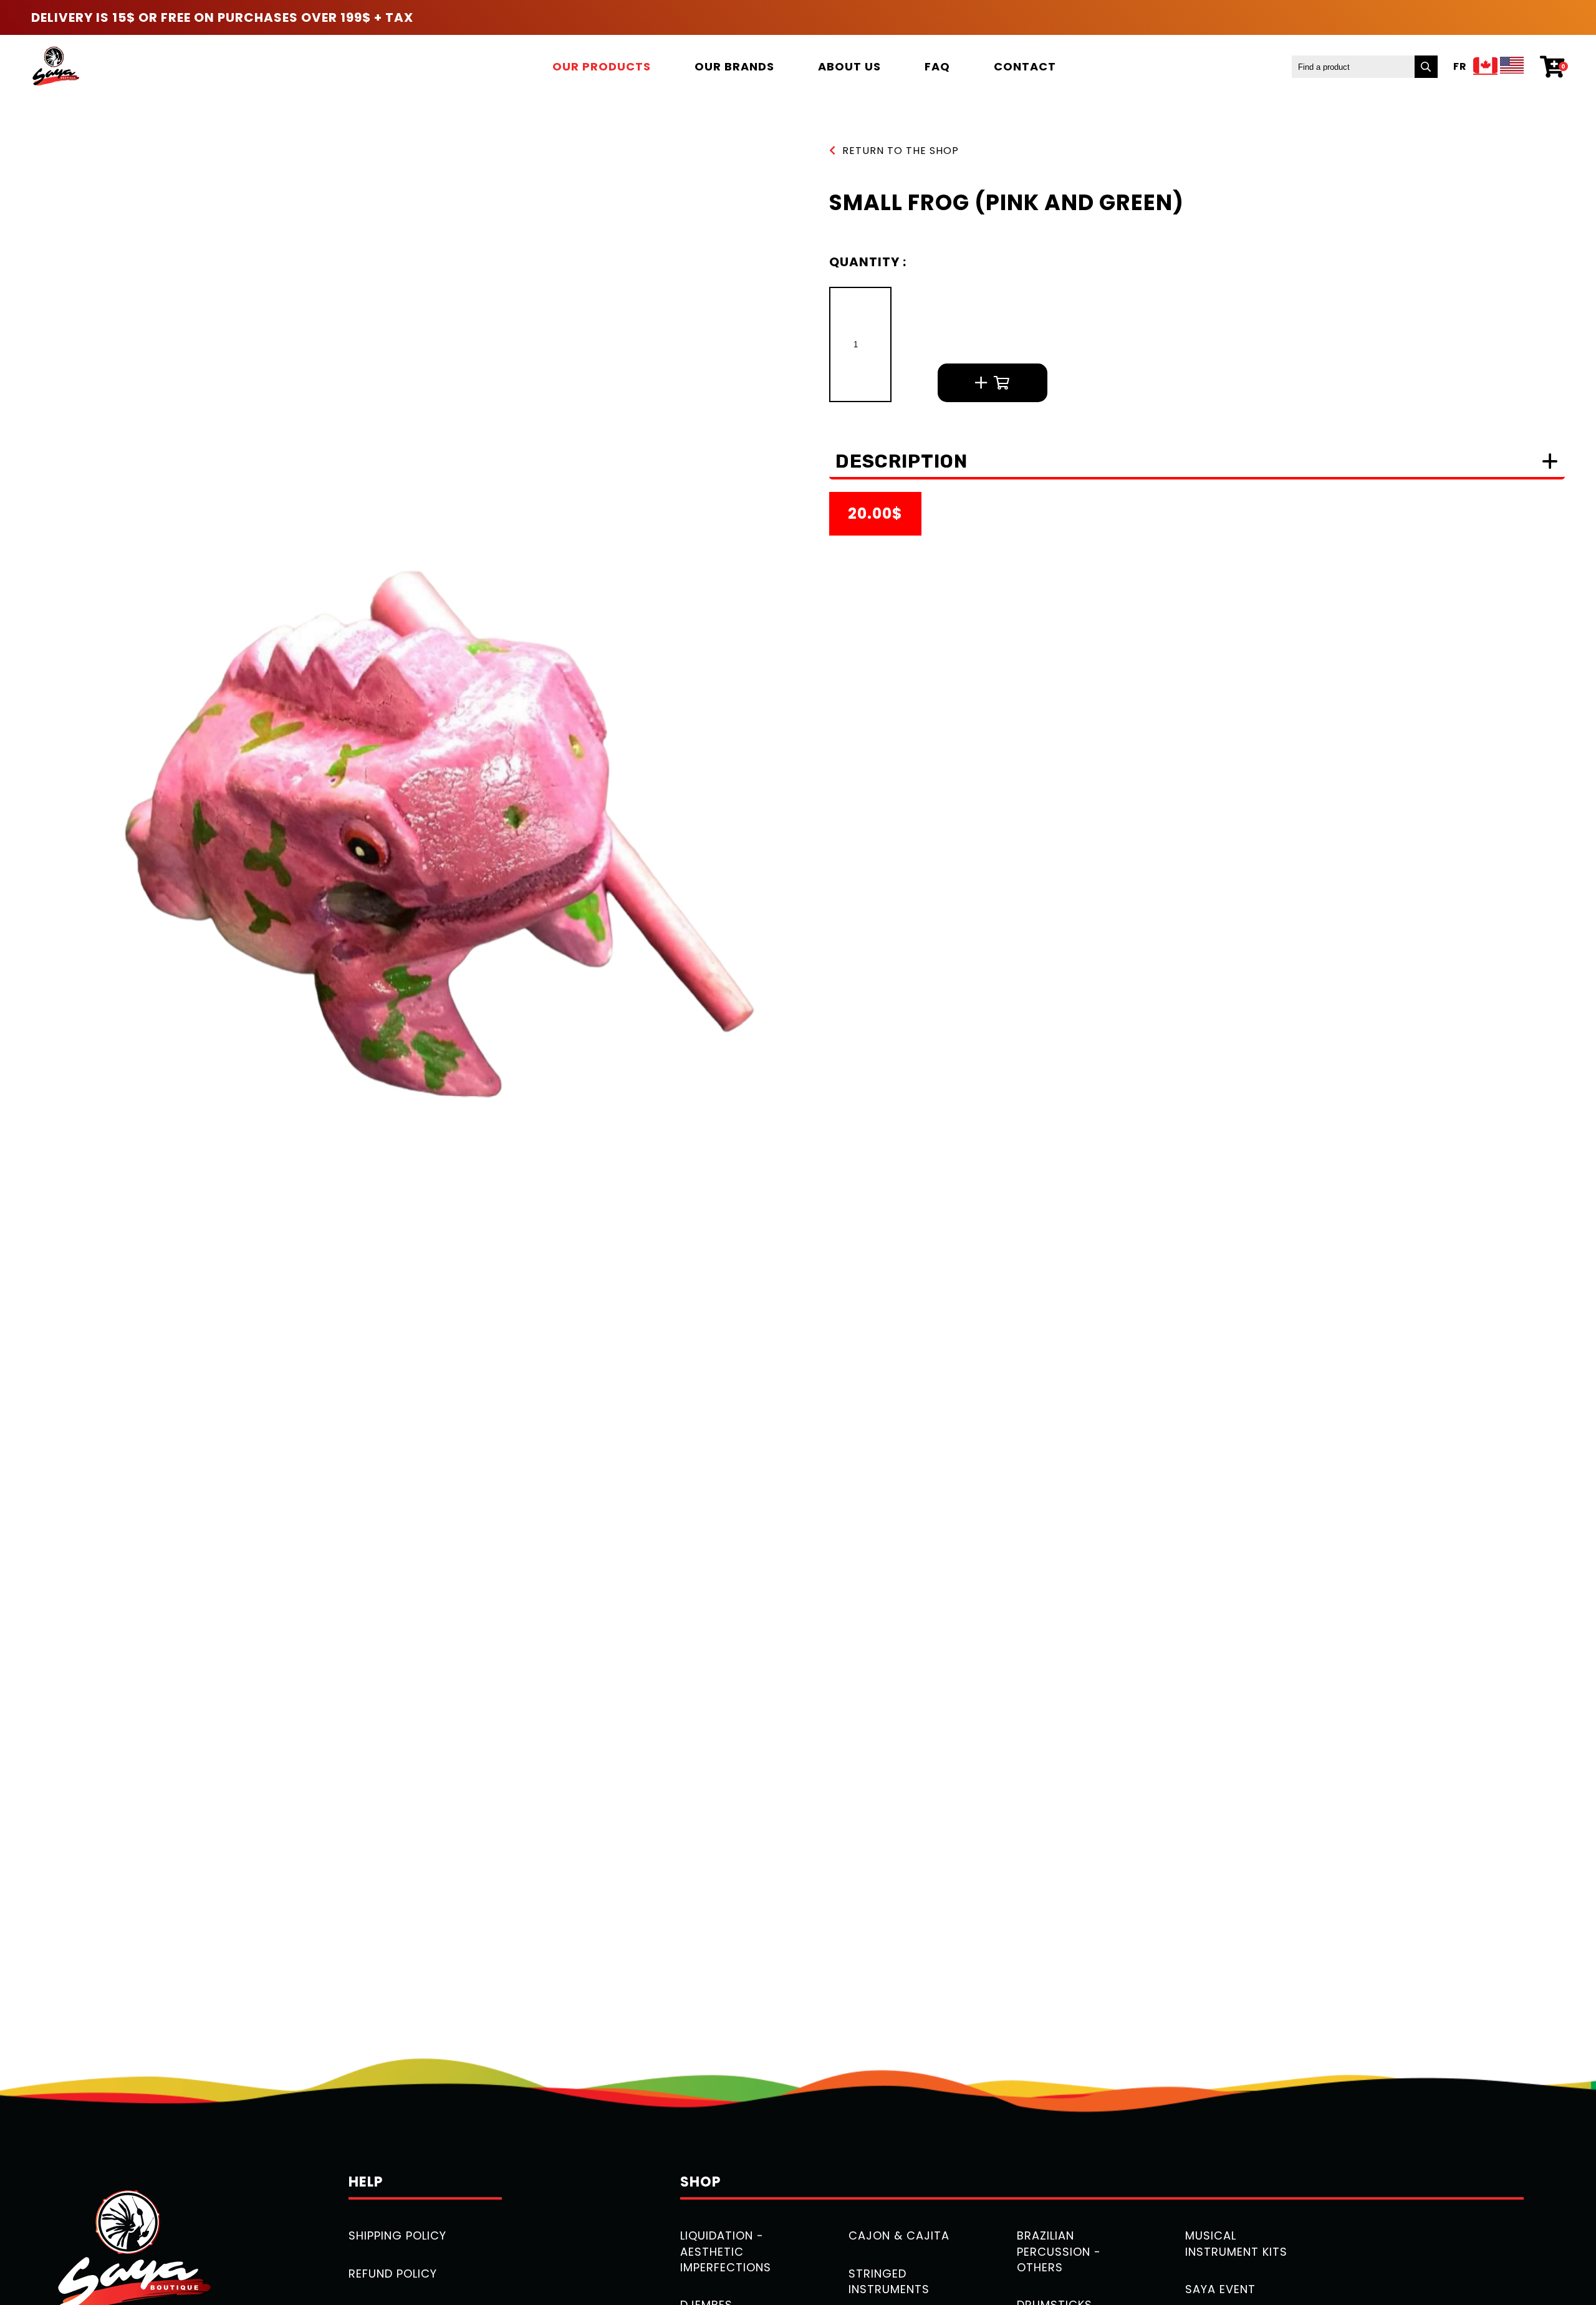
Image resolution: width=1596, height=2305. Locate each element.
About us (849, 66)
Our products (602, 66)
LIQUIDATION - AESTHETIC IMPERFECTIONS (726, 2251)
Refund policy (393, 2274)
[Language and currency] (1499, 67)
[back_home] (55, 66)
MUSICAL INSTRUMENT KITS (1236, 2243)
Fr (1460, 67)
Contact (1025, 66)
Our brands (734, 66)
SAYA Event (1220, 2289)
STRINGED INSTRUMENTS (889, 2281)
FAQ (937, 66)
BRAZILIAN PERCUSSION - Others (1059, 2251)
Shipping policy (397, 2235)
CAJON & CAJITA (899, 2235)
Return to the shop (901, 151)
